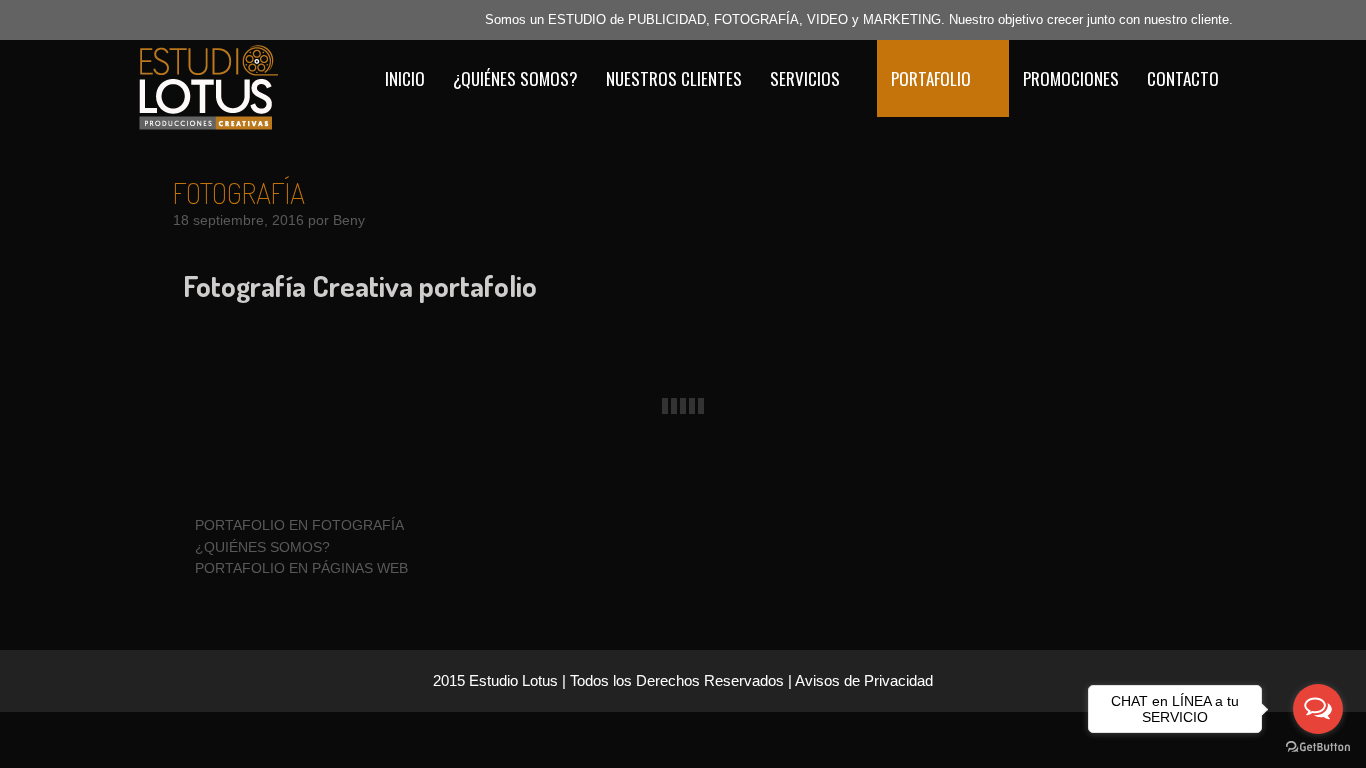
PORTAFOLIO (931, 78)
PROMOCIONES (1071, 78)
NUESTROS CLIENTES (674, 78)
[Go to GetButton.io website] (1318, 747)
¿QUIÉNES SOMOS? (515, 78)
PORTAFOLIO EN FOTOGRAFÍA (299, 525)
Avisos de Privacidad (864, 680)
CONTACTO (1183, 78)
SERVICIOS (805, 78)
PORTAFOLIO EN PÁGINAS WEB (301, 568)
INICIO (405, 78)
